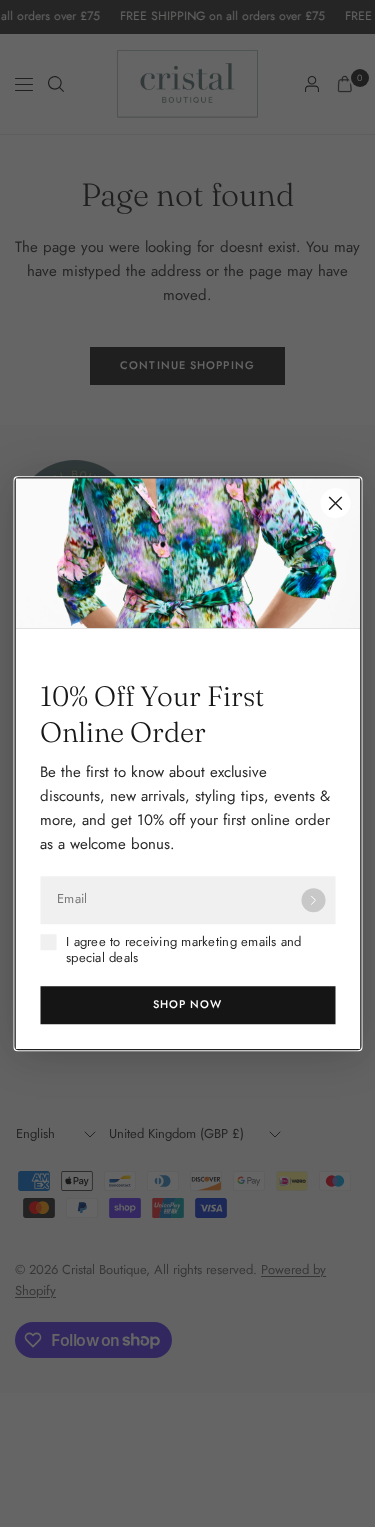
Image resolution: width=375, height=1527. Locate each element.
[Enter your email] (313, 900)
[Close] (335, 503)
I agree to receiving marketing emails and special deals (184, 950)
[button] (187, 1005)
